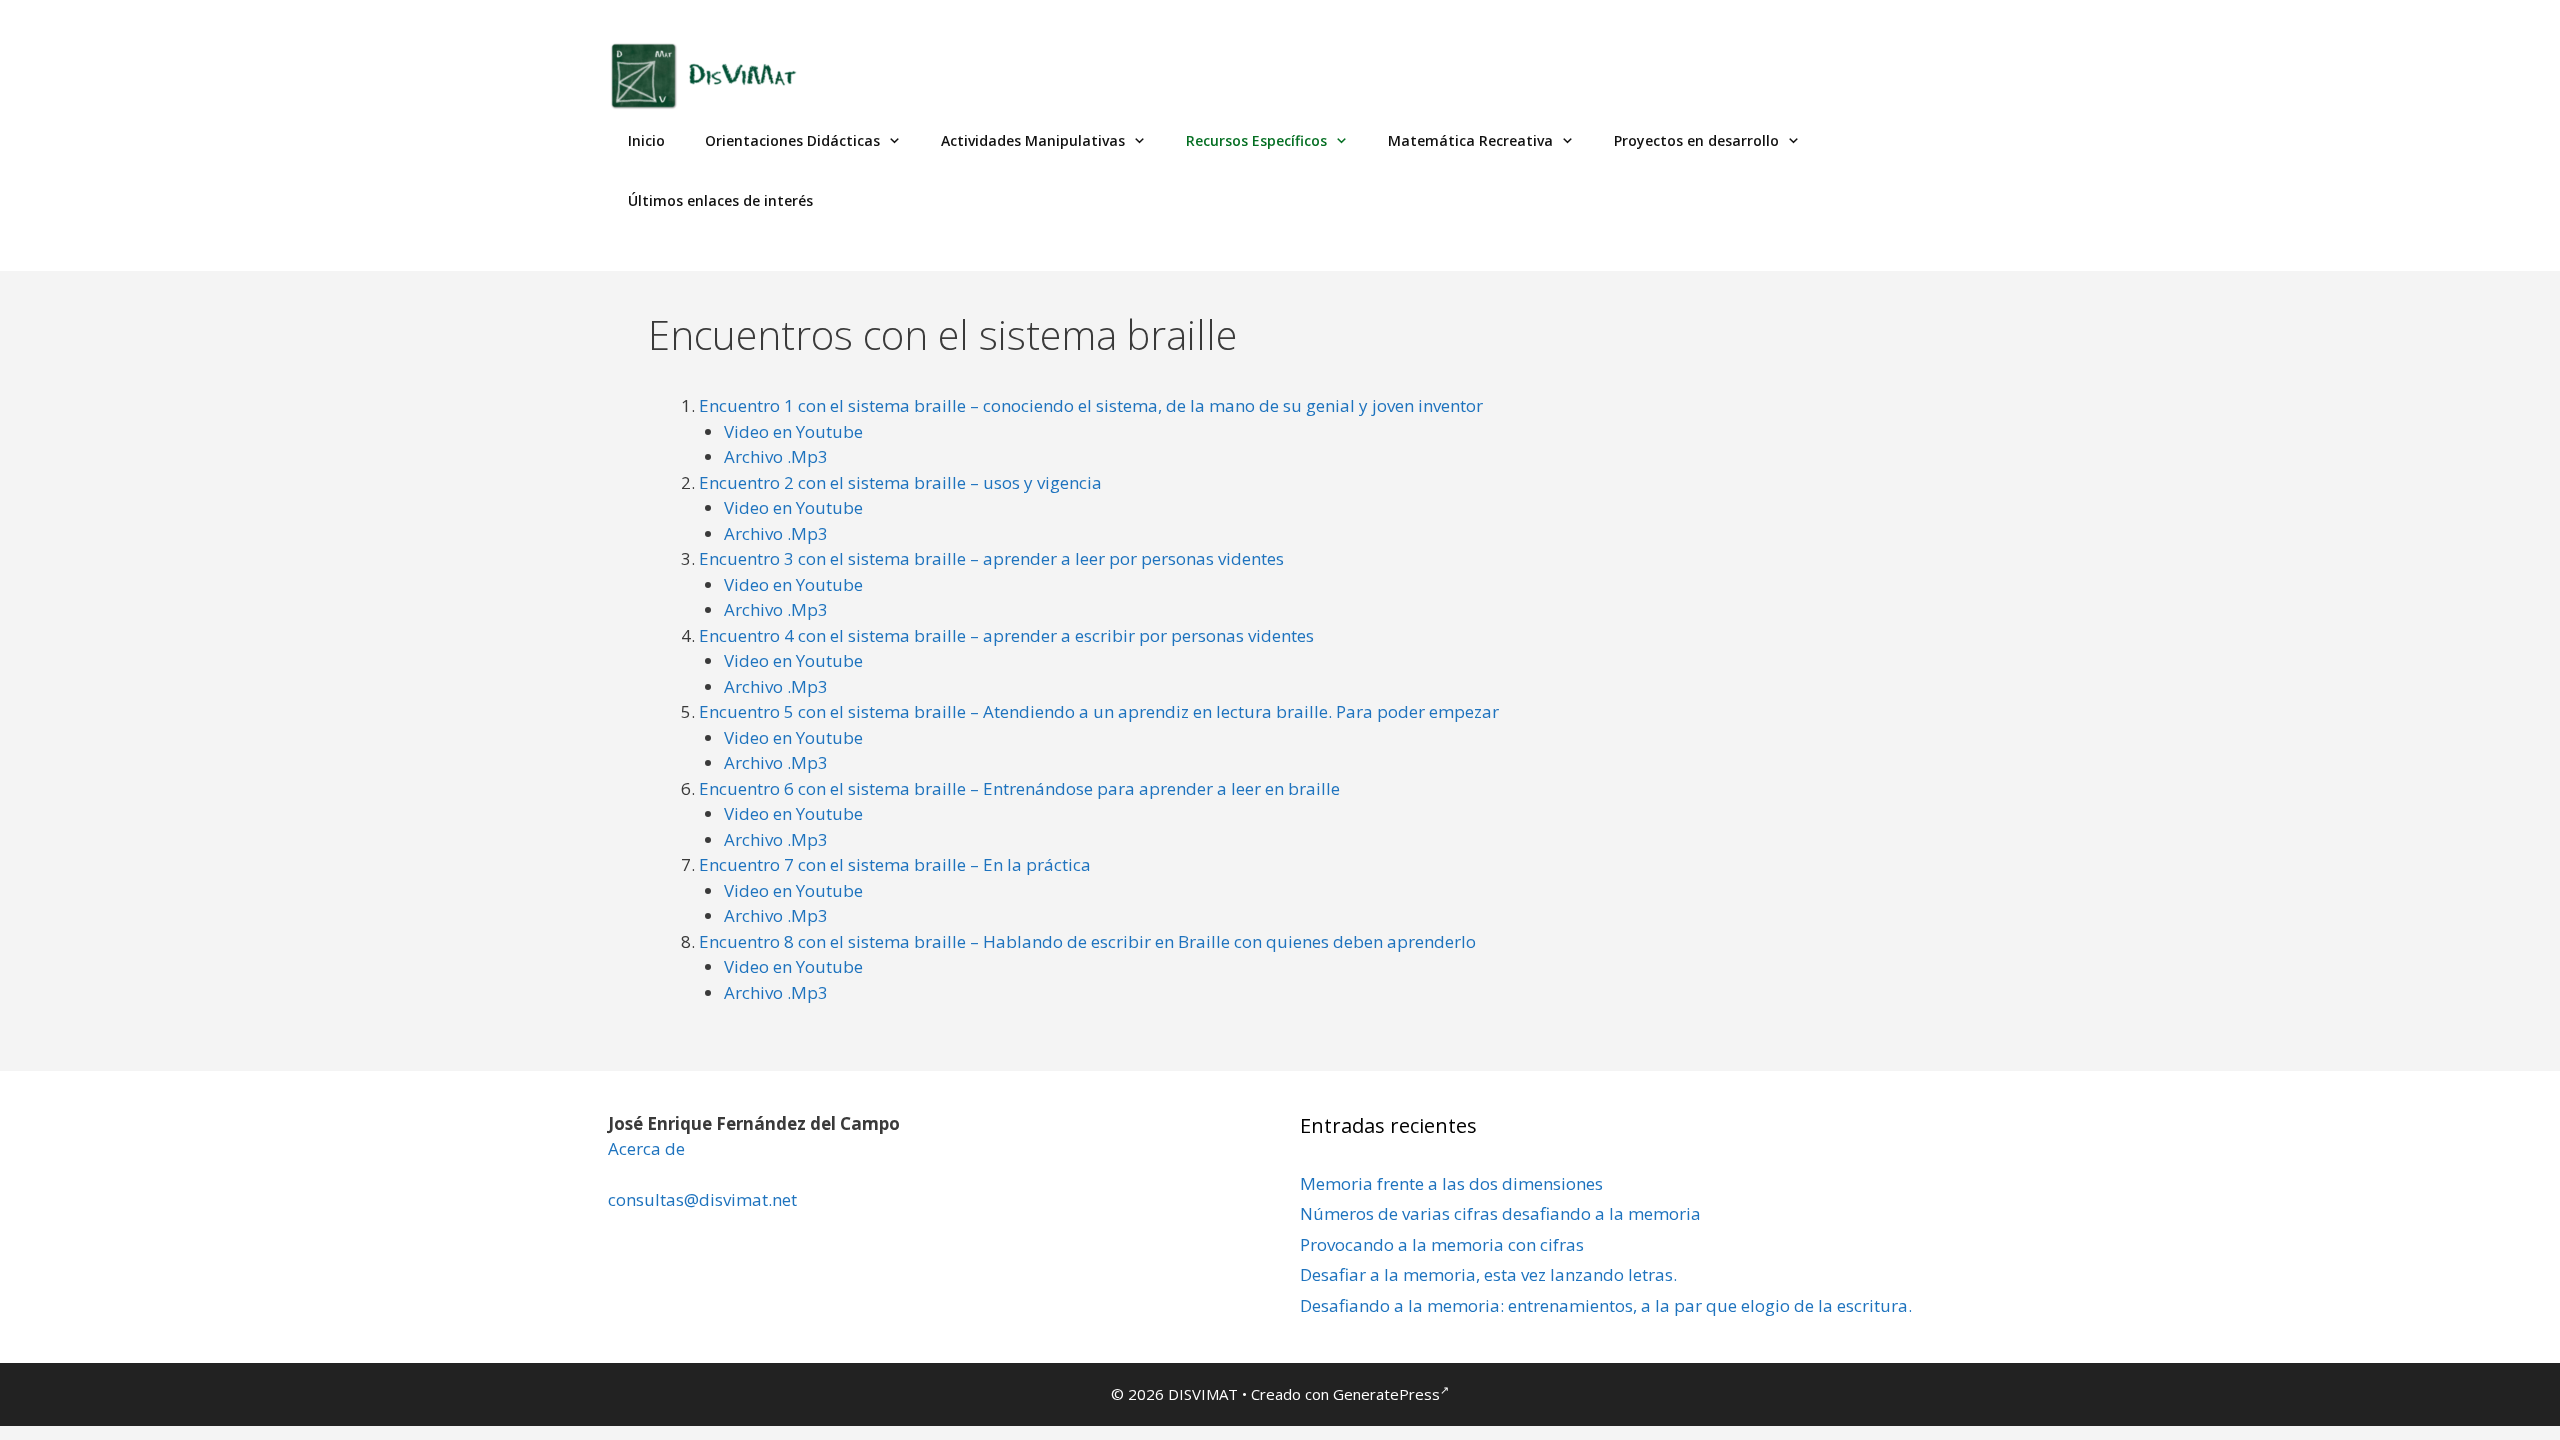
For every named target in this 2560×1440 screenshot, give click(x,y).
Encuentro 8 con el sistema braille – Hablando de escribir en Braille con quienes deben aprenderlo (1087, 941)
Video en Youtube (793, 431)
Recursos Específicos (1256, 140)
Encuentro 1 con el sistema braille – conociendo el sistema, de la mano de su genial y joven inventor (1091, 405)
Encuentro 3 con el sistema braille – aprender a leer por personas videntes (991, 558)
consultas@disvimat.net (702, 1199)
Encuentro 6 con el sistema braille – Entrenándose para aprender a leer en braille (1019, 788)
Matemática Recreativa (1470, 140)
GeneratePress (1386, 1394)
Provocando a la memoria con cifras (1442, 1244)
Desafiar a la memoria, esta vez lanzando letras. (1488, 1274)
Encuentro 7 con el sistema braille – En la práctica (895, 864)
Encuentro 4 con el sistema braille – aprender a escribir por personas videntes (1006, 635)
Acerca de (646, 1148)
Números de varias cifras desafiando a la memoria (1500, 1213)
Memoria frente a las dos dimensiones (1451, 1183)
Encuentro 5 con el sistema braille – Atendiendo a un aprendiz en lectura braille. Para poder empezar (1099, 711)
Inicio (646, 140)
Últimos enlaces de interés (720, 200)
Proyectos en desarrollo (1696, 140)
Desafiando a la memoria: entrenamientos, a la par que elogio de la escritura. (1606, 1305)
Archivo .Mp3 (776, 456)
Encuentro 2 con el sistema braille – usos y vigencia (900, 482)
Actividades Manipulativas (1033, 140)
